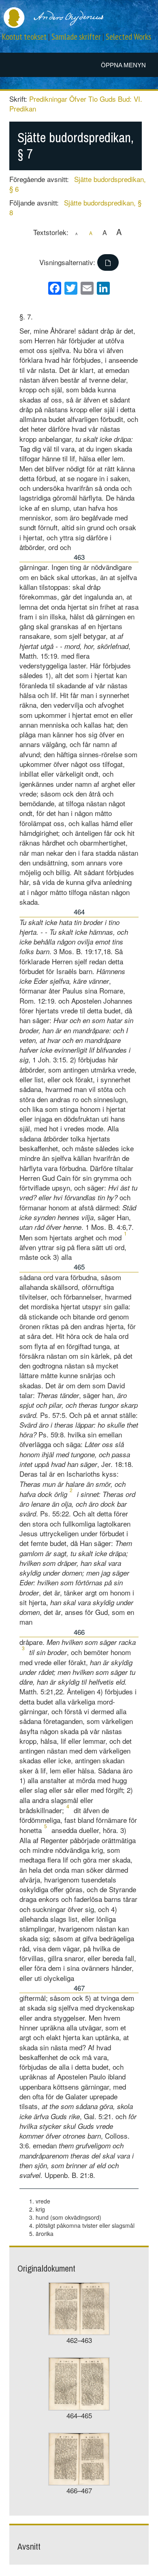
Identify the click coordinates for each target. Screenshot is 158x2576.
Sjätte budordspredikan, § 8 (75, 207)
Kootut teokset (24, 37)
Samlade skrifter (76, 37)
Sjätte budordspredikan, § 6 (78, 184)
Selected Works (128, 37)
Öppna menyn (123, 65)
